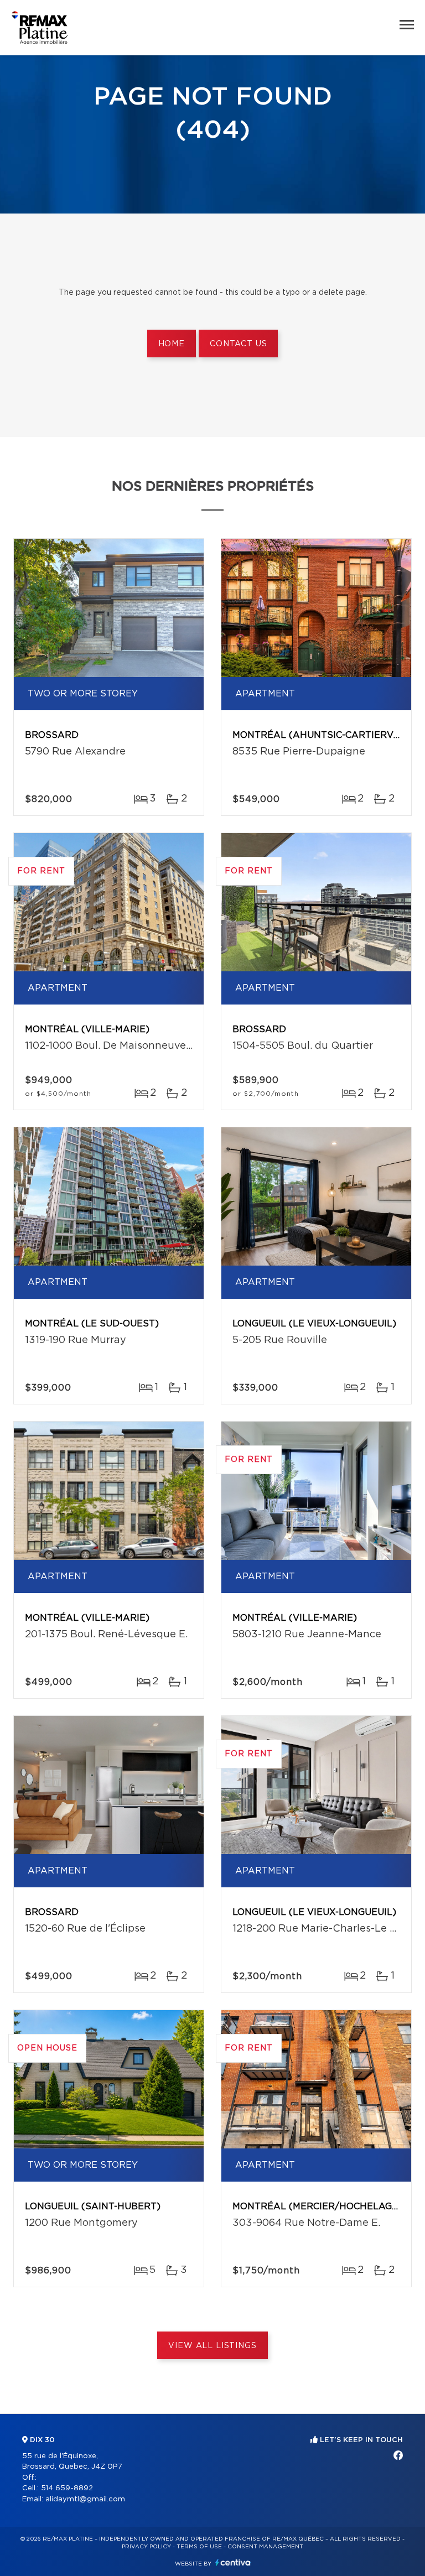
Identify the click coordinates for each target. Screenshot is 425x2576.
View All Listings (212, 2346)
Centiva (233, 2562)
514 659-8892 (67, 2488)
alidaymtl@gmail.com (85, 2499)
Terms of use (199, 2547)
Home (172, 344)
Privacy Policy (146, 2547)
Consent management (265, 2547)
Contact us (238, 344)
